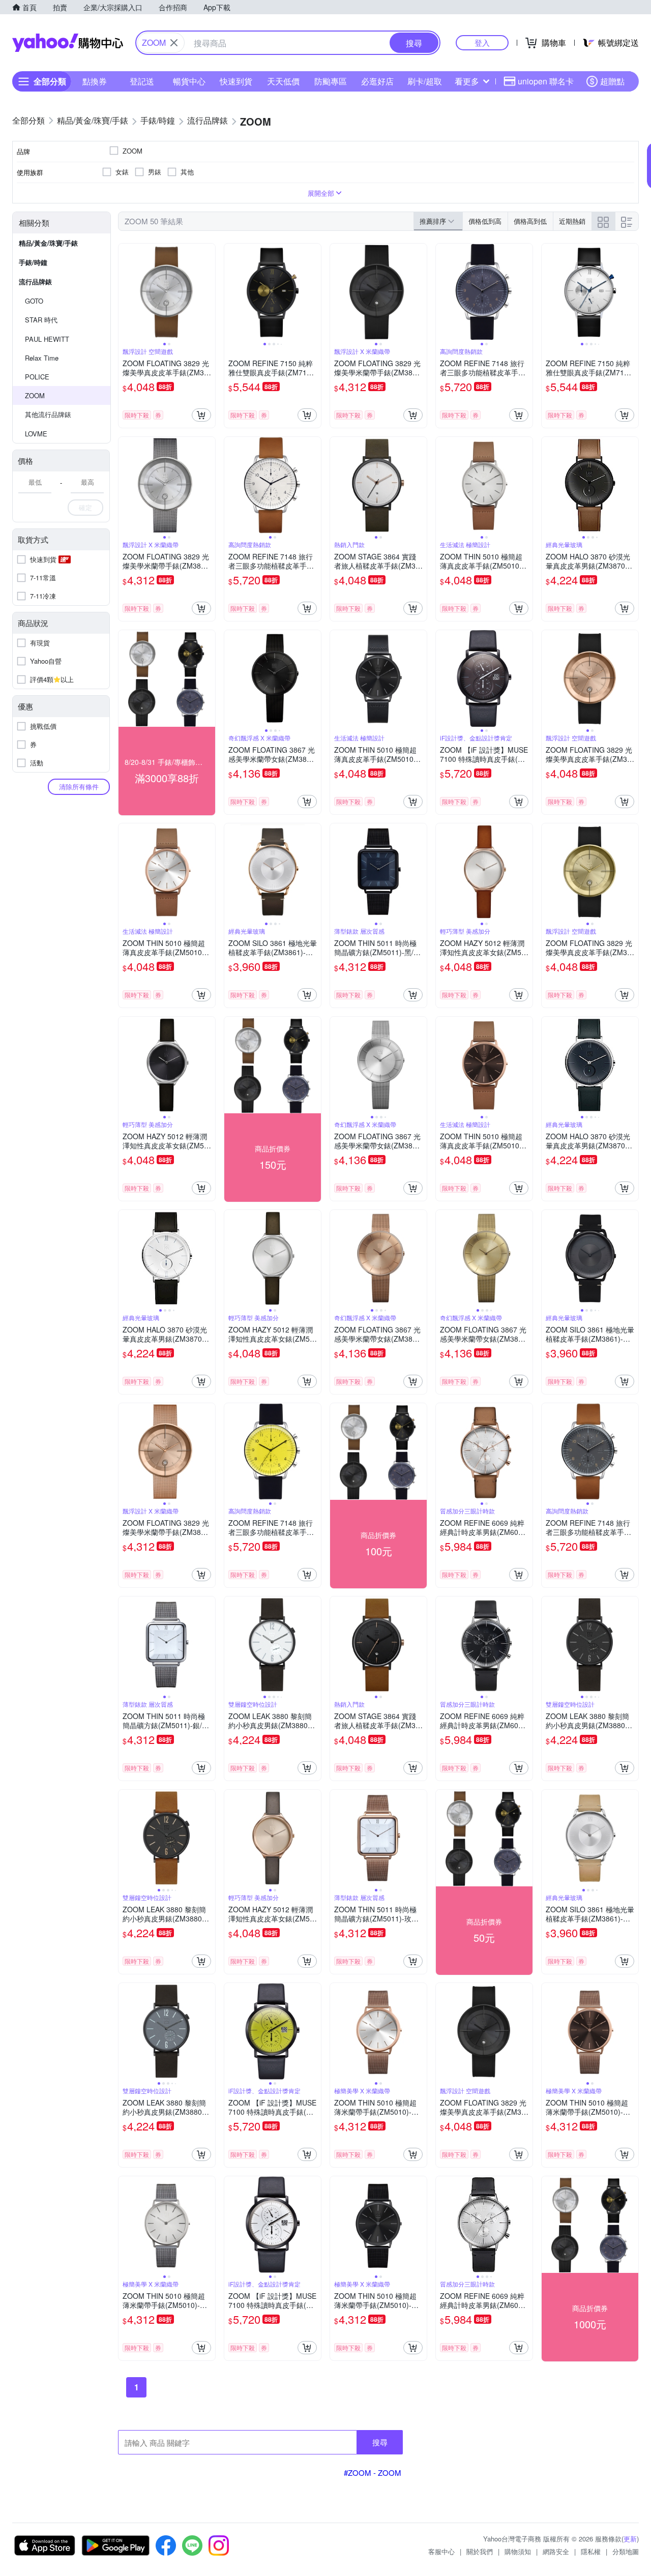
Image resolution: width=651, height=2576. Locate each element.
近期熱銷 (572, 221)
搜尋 (380, 2442)
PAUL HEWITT (47, 339)
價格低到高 (485, 221)
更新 (630, 2539)
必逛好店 (377, 81)
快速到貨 (236, 81)
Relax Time (42, 358)
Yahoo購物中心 (68, 43)
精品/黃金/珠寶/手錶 (48, 243)
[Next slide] (209, 292)
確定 (85, 507)
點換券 (95, 81)
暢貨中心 (189, 81)
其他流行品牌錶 (48, 414)
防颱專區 (331, 81)
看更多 (467, 81)
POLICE (37, 377)
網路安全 (556, 2551)
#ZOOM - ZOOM (373, 2473)
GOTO (34, 301)
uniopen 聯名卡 (546, 81)
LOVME (36, 434)
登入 (482, 42)
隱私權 (591, 2551)
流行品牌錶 (35, 282)
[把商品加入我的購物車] (201, 415)
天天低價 (283, 81)
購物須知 (518, 2551)
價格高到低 (530, 221)
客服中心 (441, 2551)
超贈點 (612, 81)
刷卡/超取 (425, 81)
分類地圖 (626, 2551)
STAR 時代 (41, 320)
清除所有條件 (79, 787)
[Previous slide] (125, 292)
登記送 (142, 81)
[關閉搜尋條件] (174, 43)
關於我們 (480, 2551)
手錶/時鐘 (33, 262)
